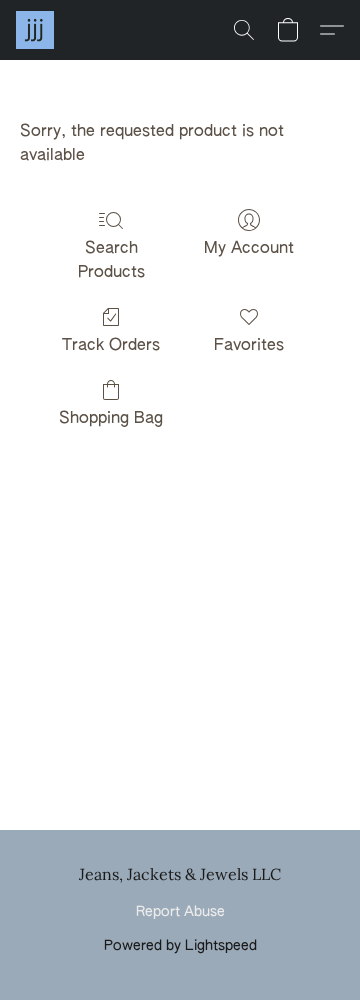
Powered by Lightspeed (180, 946)
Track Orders (111, 346)
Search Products (111, 261)
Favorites (249, 346)
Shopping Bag (111, 419)
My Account (249, 249)
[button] (36, 30)
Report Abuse (180, 912)
